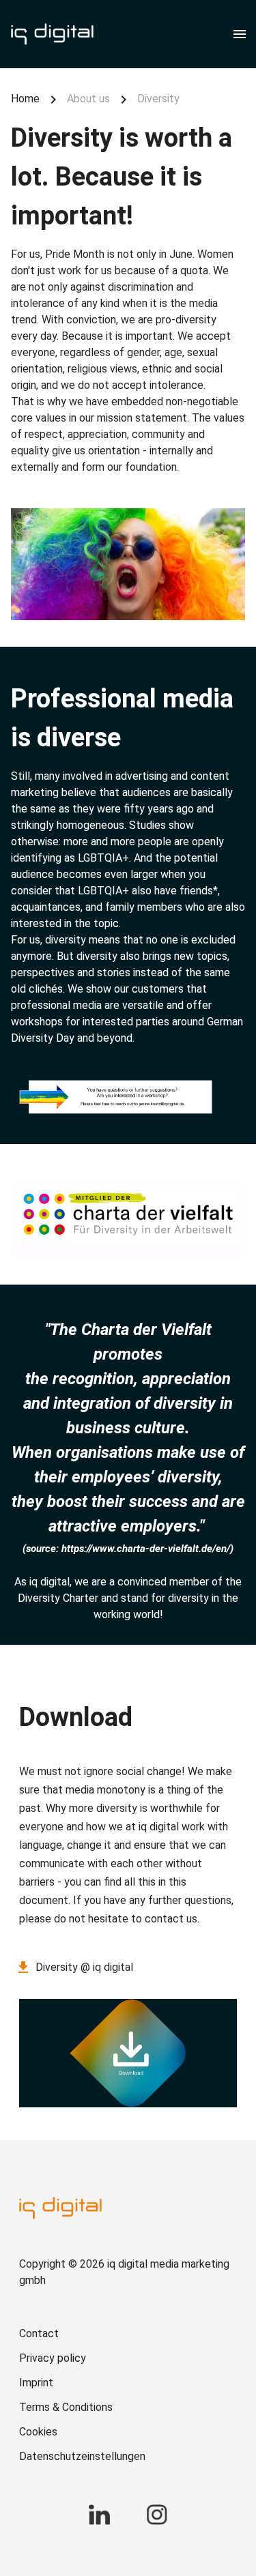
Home (25, 99)
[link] (128, 2334)
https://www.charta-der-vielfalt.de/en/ (146, 1549)
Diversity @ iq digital (84, 1967)
